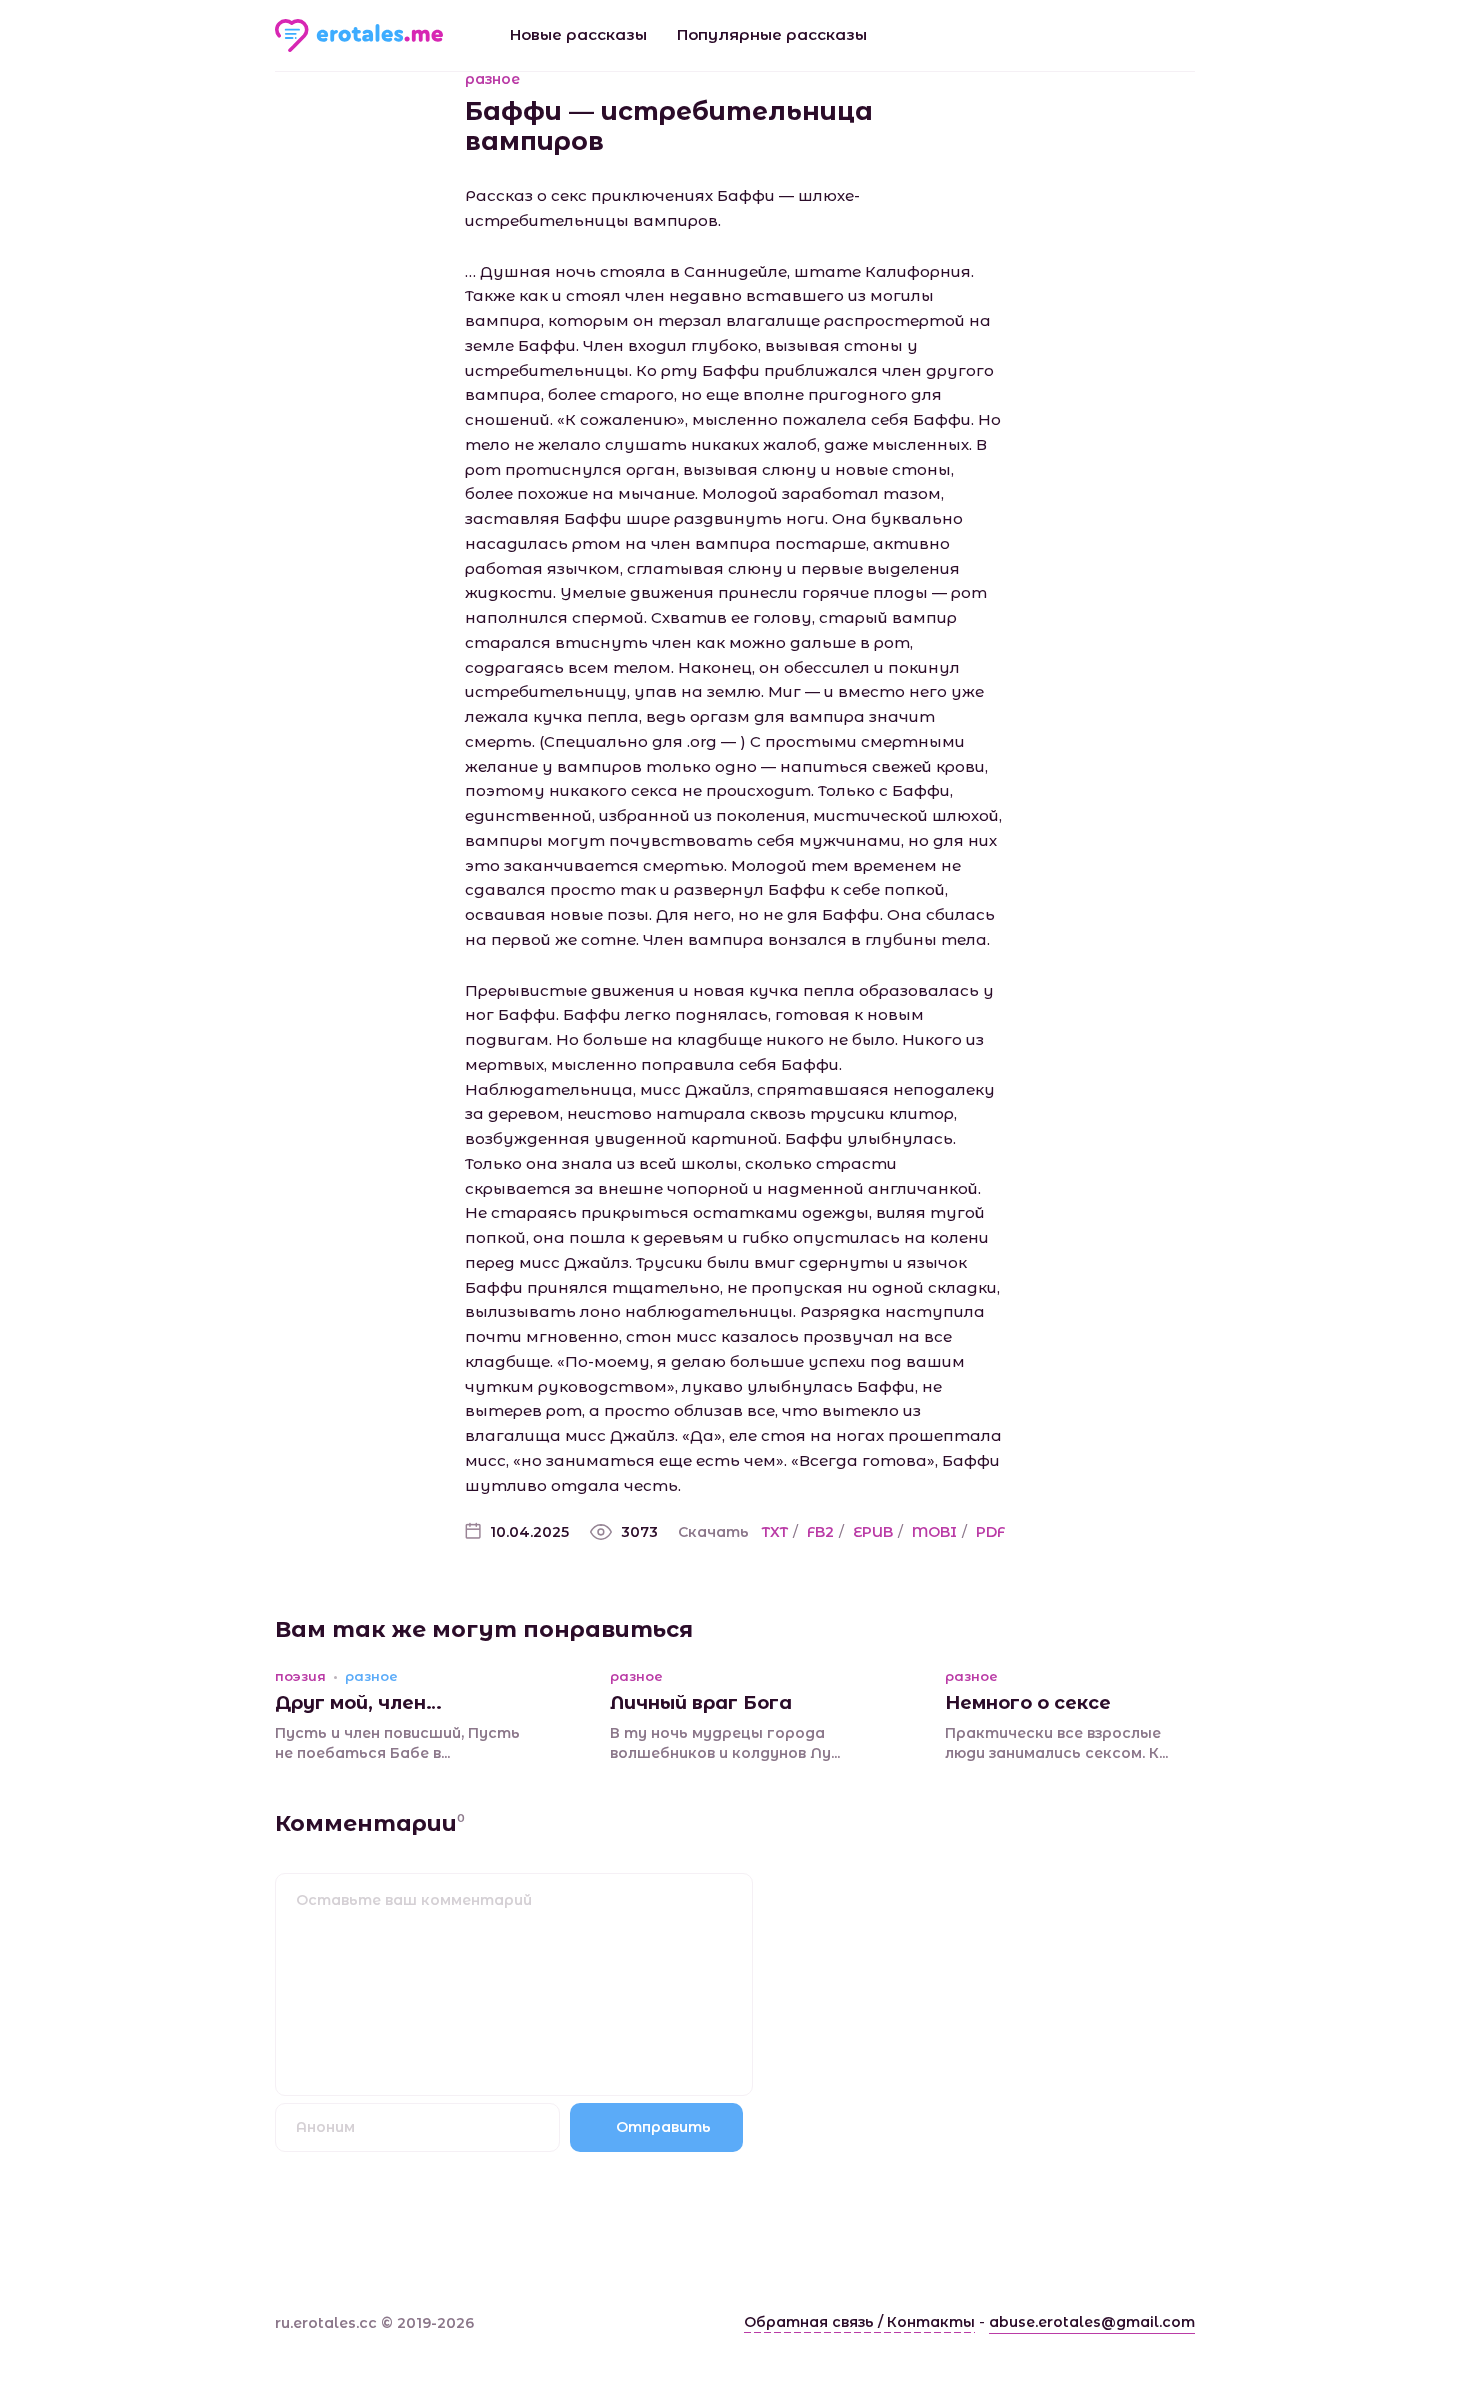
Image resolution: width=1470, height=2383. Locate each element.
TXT (775, 1532)
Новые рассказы (578, 34)
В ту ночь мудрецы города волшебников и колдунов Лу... (725, 1743)
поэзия (300, 1676)
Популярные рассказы (772, 34)
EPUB (873, 1532)
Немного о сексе (1028, 1703)
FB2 (820, 1532)
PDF (990, 1532)
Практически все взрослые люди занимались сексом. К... (1056, 1743)
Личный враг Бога (701, 1703)
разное (492, 79)
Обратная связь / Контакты (859, 2322)
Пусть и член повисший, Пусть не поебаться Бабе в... (397, 1743)
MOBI (934, 1532)
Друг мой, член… (358, 1703)
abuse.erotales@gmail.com (1092, 2322)
